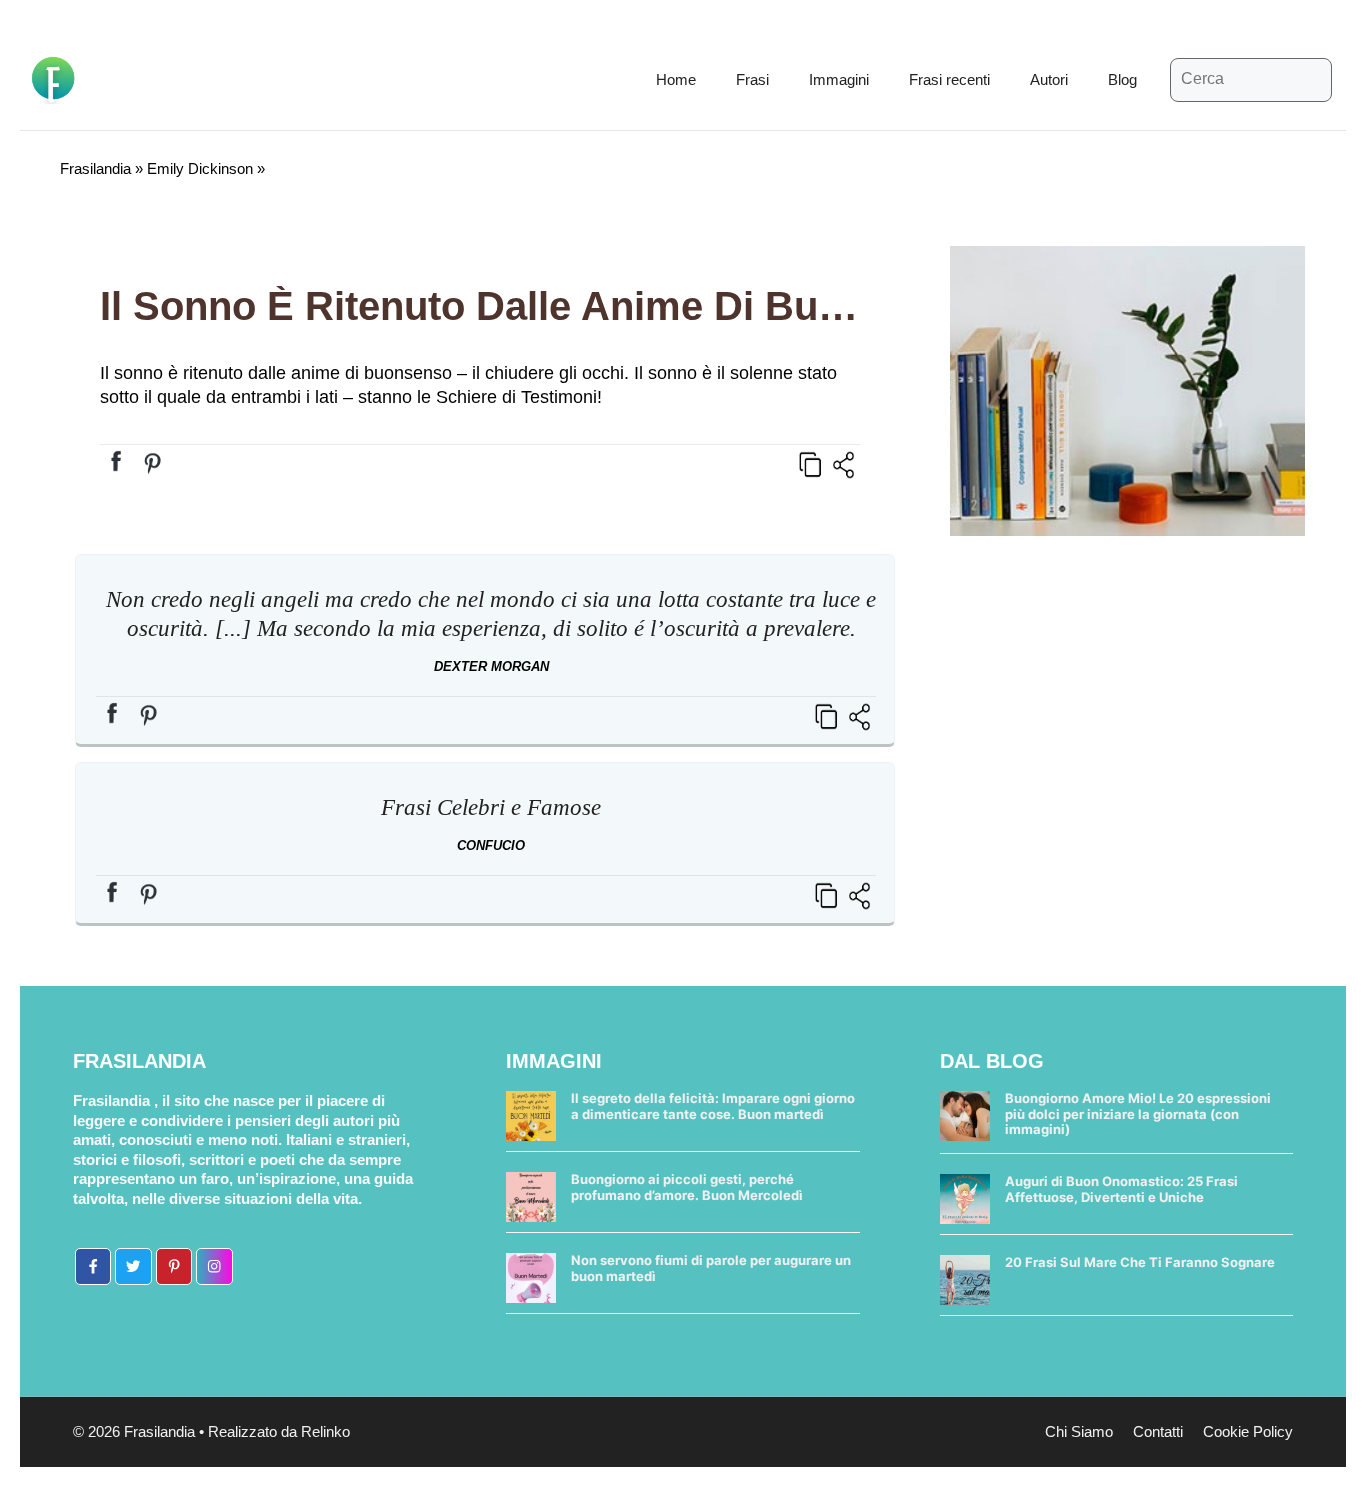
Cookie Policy (1248, 1431)
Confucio (491, 845)
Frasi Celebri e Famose (491, 807)
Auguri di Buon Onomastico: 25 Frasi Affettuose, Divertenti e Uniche (1121, 1189)
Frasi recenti (949, 79)
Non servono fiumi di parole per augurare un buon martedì (711, 1268)
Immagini (839, 79)
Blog (1122, 79)
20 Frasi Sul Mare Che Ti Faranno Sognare (1140, 1262)
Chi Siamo (1079, 1431)
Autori (1049, 79)
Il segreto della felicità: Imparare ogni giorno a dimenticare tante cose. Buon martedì (713, 1106)
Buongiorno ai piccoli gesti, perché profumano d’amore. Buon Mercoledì (687, 1187)
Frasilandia (95, 168)
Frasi (752, 79)
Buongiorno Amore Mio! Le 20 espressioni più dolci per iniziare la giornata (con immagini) (1138, 1113)
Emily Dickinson (200, 168)
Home (676, 79)
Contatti (1158, 1431)
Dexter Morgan (491, 666)
